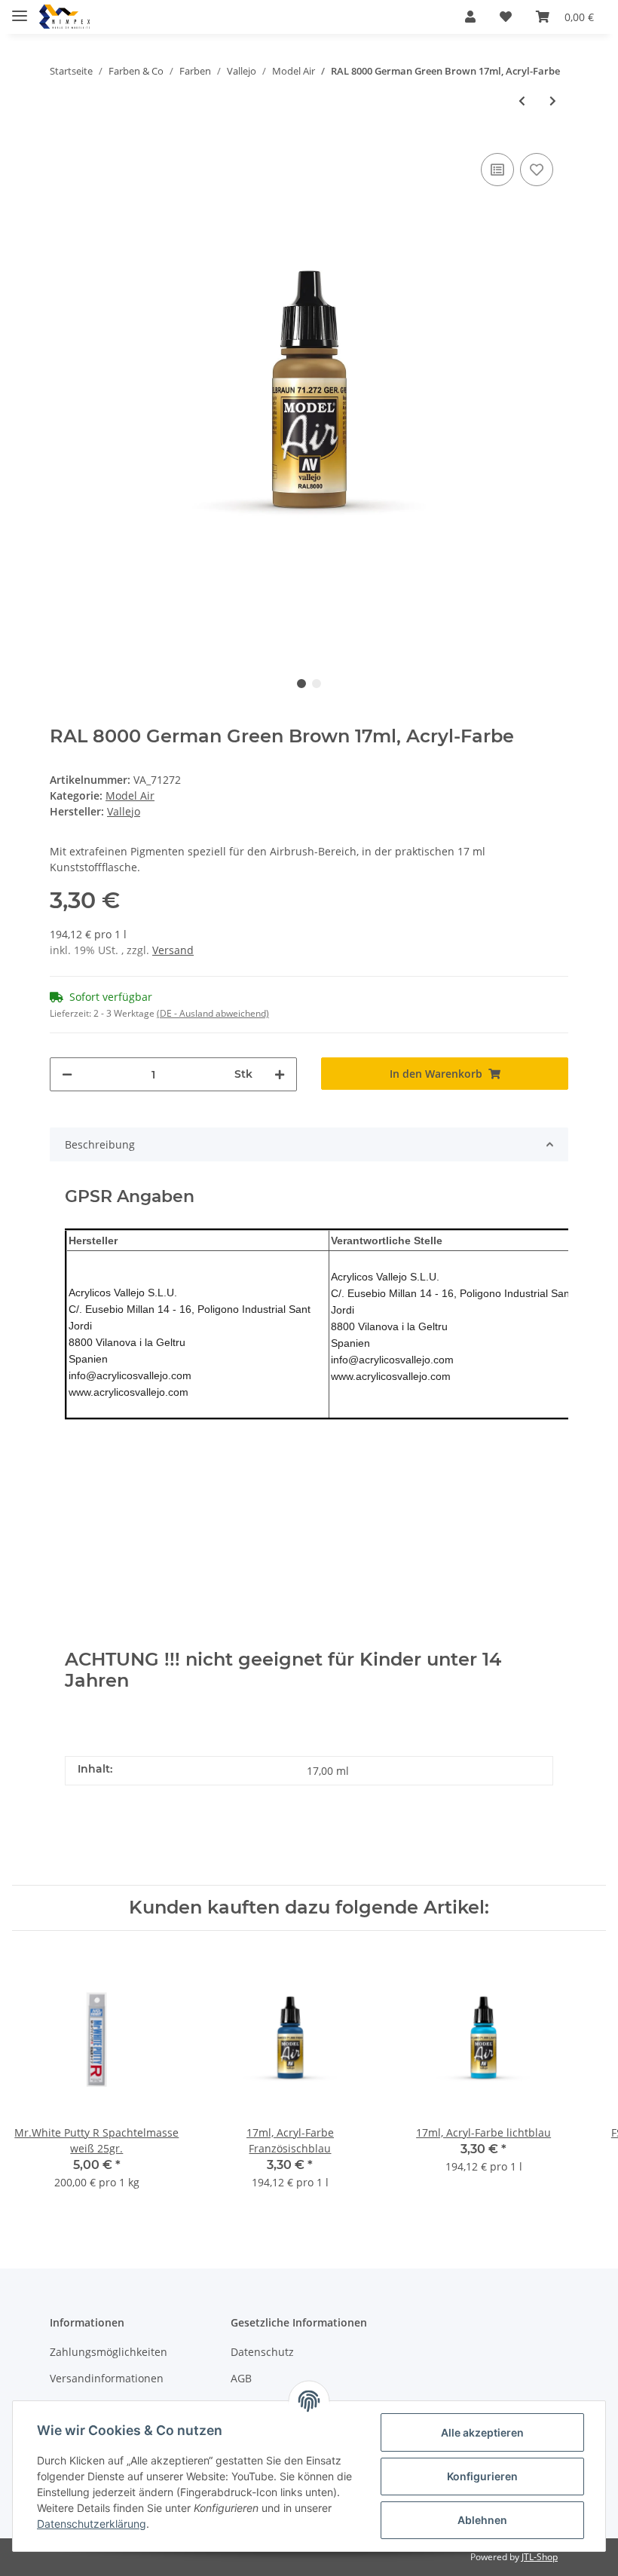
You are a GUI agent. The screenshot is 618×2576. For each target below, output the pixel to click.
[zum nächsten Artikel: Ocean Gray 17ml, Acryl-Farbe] (553, 101)
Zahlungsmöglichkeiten (109, 2352)
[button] (470, 17)
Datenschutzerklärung (92, 2524)
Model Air (130, 795)
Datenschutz (262, 2352)
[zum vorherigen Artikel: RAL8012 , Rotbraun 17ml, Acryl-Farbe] (522, 101)
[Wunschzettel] (506, 17)
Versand (173, 950)
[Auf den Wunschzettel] (537, 170)
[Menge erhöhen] (280, 1074)
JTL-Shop (540, 2557)
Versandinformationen (107, 2378)
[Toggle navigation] (20, 9)
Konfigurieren (482, 2476)
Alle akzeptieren (482, 2432)
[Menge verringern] (67, 1074)
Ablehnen (482, 2520)
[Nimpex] (64, 17)
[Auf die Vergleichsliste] (497, 170)
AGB (241, 2378)
